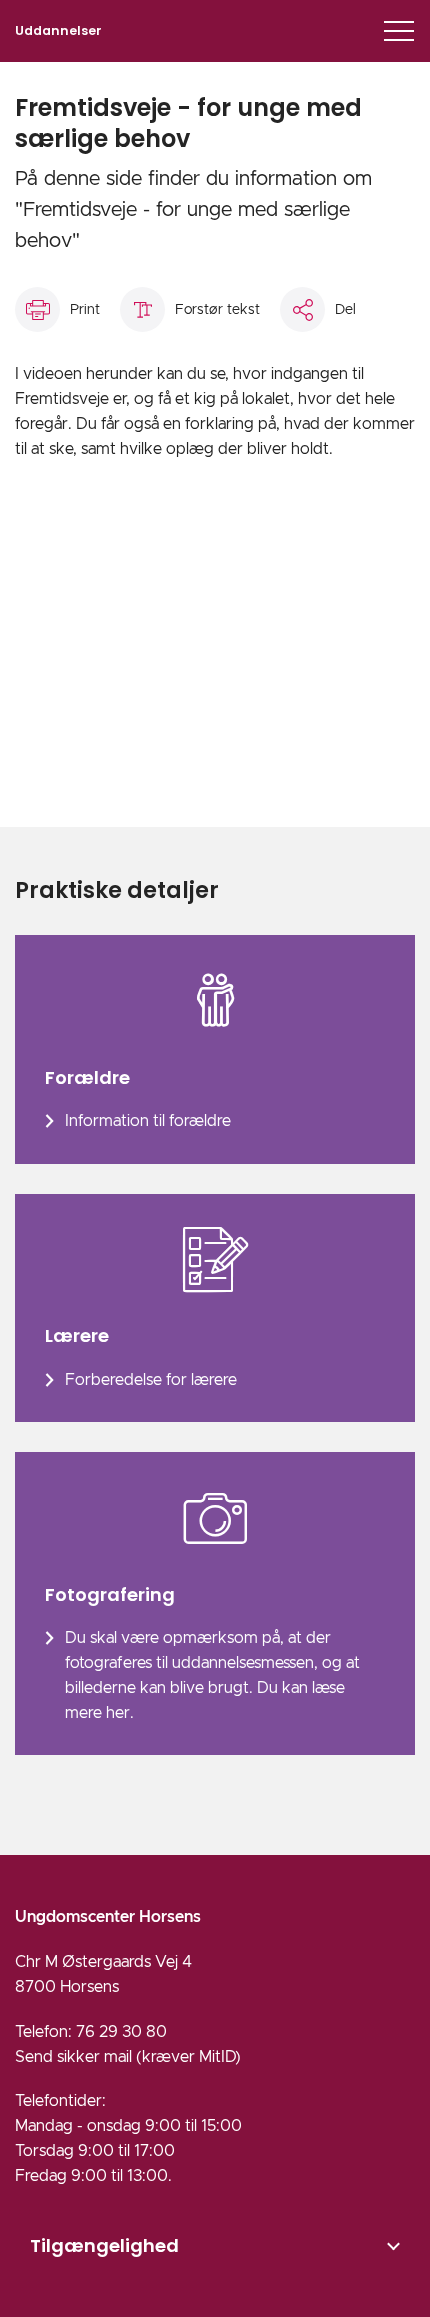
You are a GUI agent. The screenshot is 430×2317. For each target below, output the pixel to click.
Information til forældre (148, 1121)
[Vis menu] (399, 31)
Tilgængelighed (104, 2245)
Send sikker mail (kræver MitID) (128, 2057)
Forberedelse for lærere (151, 1380)
